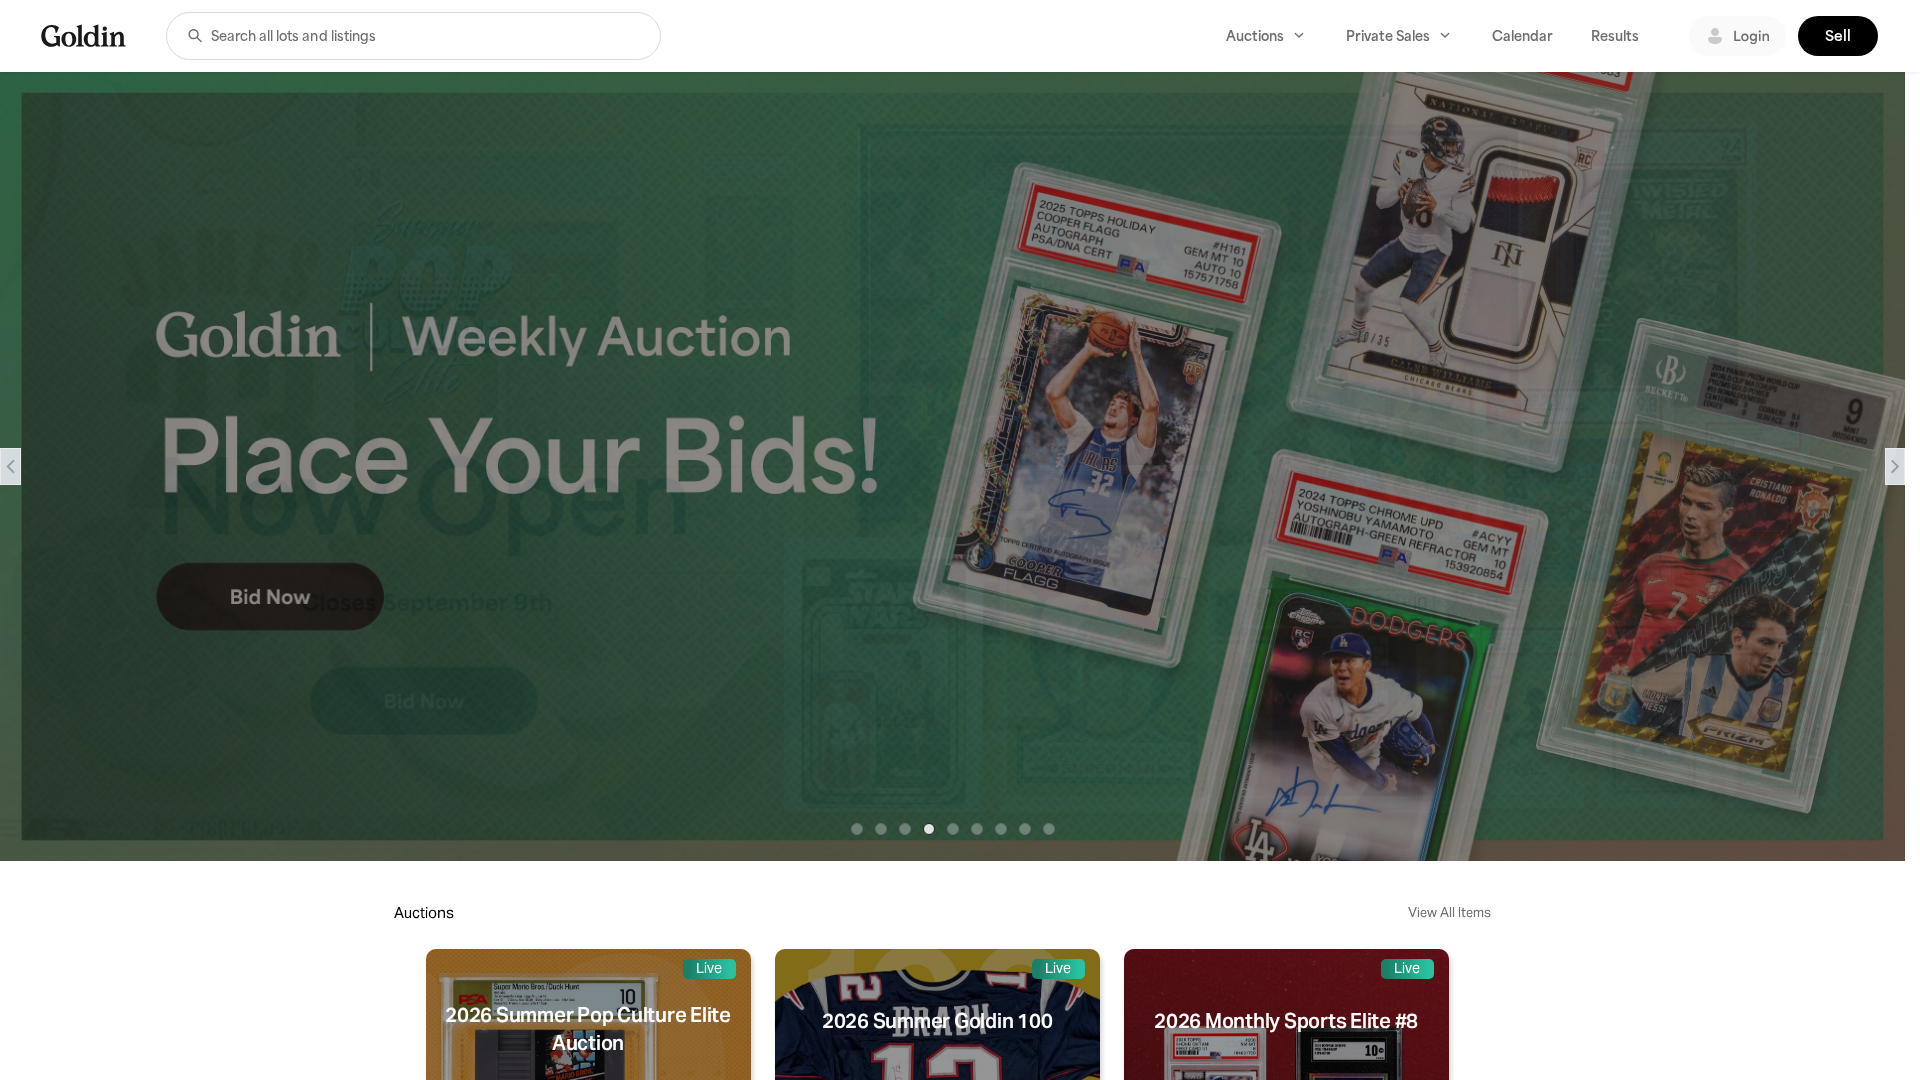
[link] (83, 35)
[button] (195, 36)
